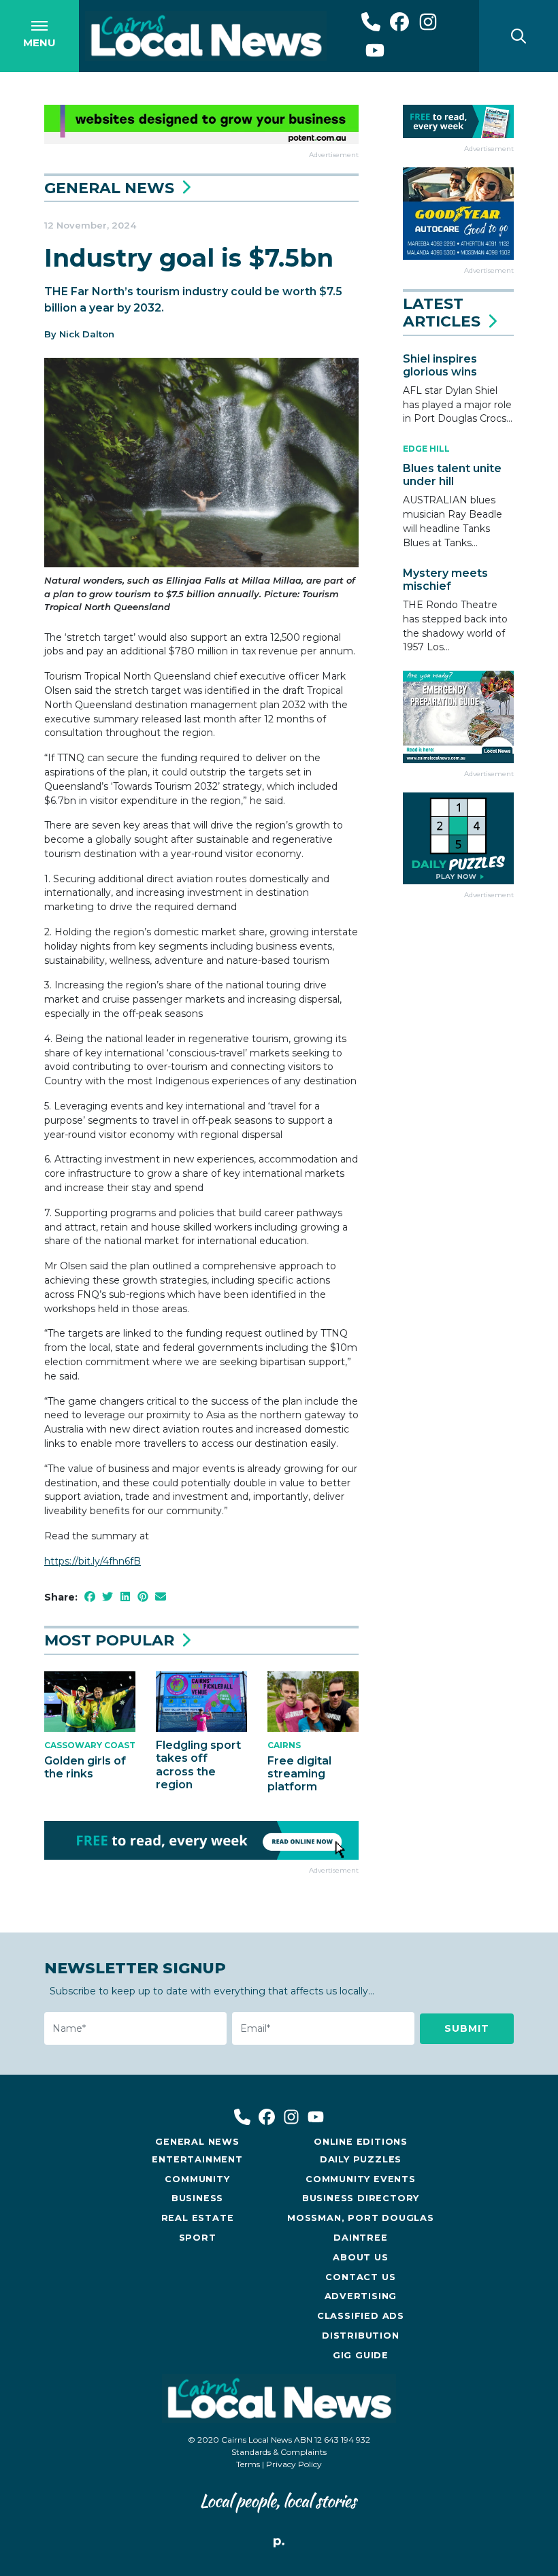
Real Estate (198, 2218)
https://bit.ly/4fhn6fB (93, 1561)
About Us (360, 2257)
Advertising (361, 2296)
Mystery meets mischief (445, 580)
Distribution (361, 2336)
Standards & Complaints (279, 2452)
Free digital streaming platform (299, 1774)
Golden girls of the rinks (85, 1767)
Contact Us (360, 2277)
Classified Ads (361, 2316)
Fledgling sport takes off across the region (198, 1765)
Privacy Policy (294, 2464)
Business (197, 2198)
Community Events (361, 2179)
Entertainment (197, 2159)
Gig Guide (361, 2355)
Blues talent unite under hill (452, 475)
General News (109, 188)
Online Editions (361, 2142)
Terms (248, 2464)
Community (197, 2179)
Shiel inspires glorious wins (440, 365)
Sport (198, 2238)
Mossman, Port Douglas (361, 2218)
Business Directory (361, 2198)
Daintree (360, 2238)
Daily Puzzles (361, 2159)
